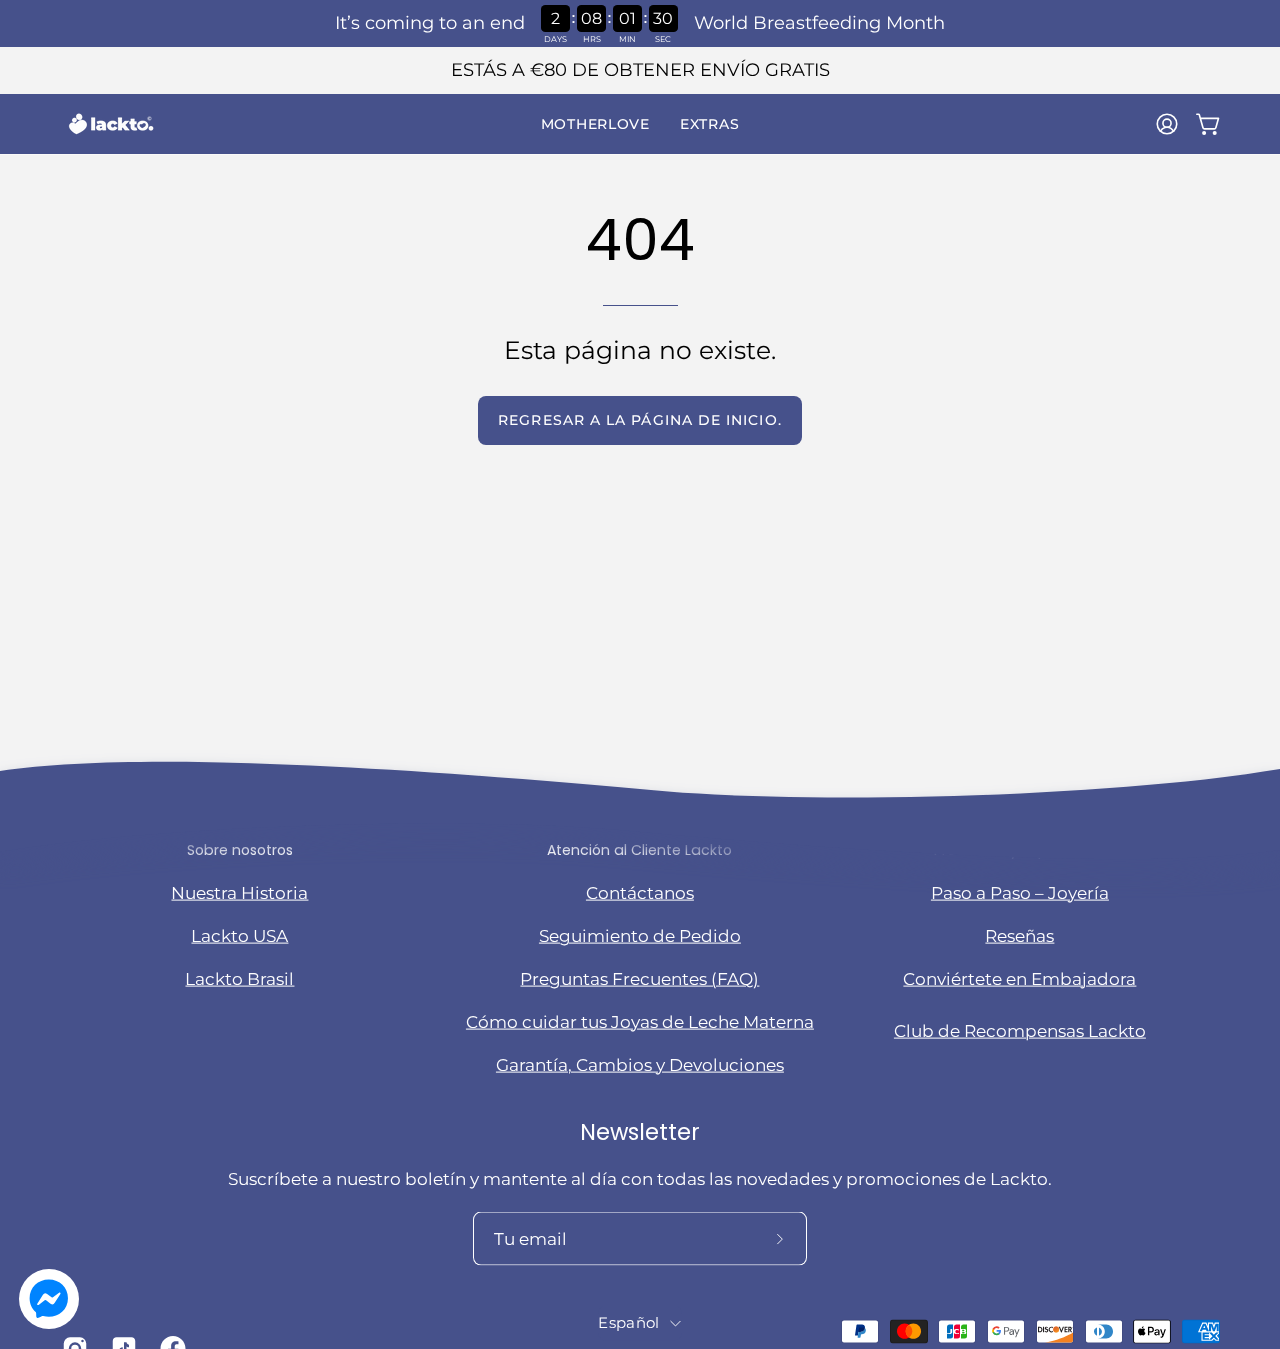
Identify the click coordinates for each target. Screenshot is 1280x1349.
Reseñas (1019, 935)
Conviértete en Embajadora (1019, 978)
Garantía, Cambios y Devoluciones (640, 1064)
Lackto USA (239, 935)
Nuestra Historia (239, 892)
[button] (595, 124)
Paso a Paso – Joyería (1020, 892)
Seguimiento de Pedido (640, 935)
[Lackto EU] (110, 124)
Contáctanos (640, 892)
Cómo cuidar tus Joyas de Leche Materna (640, 1021)
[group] (640, 70)
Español (628, 1323)
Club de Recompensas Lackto (1020, 1031)
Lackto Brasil (239, 978)
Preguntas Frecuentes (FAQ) (639, 978)
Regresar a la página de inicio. (639, 420)
